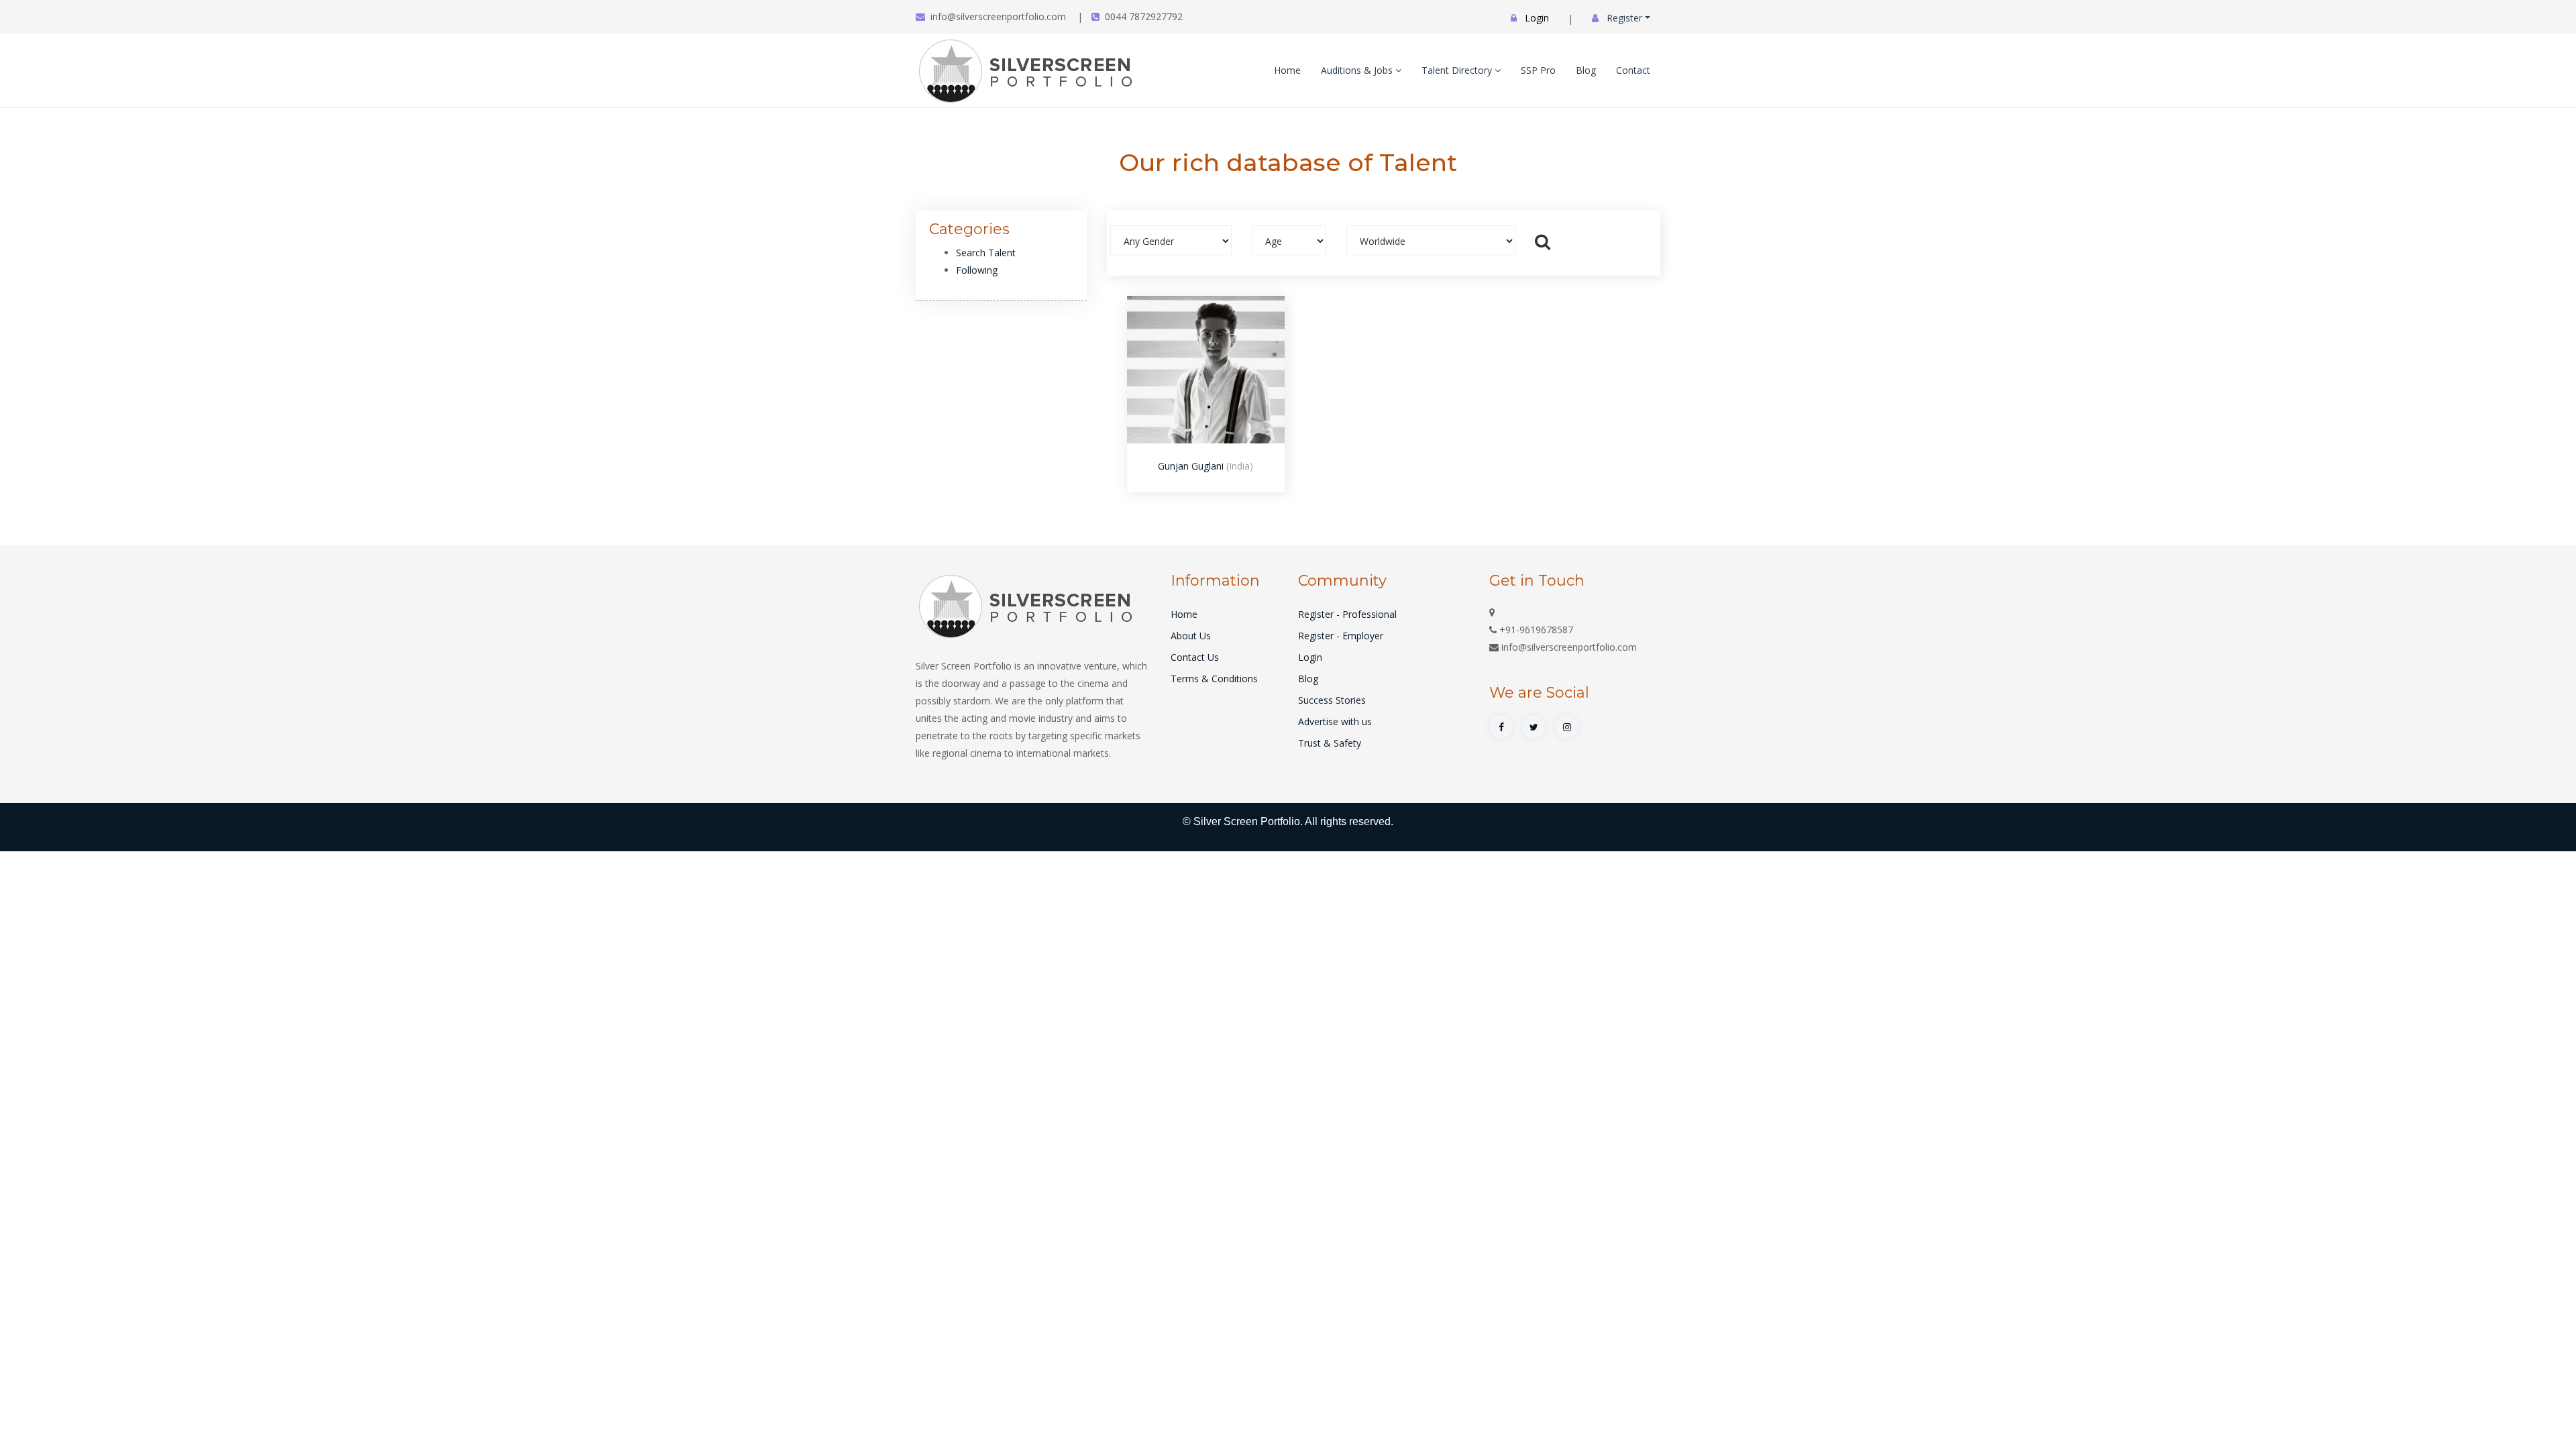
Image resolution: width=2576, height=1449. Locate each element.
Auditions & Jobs (1358, 70)
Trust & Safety (1330, 743)
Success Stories (1332, 700)
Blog (1586, 70)
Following (977, 270)
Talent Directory (1458, 70)
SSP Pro (1538, 70)
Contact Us (1195, 657)
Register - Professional (1347, 614)
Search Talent (986, 253)
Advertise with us (1335, 721)
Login (1310, 657)
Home (1287, 70)
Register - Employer (1341, 636)
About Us (1191, 636)
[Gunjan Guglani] (1206, 374)
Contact (1633, 70)
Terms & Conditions (1214, 679)
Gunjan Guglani (1191, 466)
